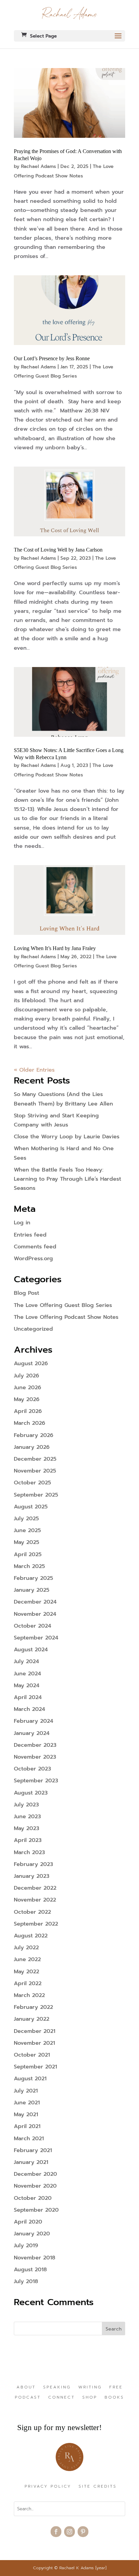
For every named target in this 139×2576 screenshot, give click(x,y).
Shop (90, 2398)
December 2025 (35, 1459)
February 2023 (33, 1864)
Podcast (28, 2398)
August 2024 (31, 1650)
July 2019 (26, 2246)
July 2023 (26, 1805)
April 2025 (28, 1554)
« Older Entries (34, 1070)
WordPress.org (33, 1259)
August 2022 (31, 1936)
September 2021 (35, 2067)
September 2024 (36, 1638)
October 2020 (33, 2198)
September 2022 (36, 1924)
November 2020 (35, 2186)
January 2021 (31, 2162)
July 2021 (26, 2091)
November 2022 (35, 1900)
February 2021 (33, 2150)
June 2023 (27, 1817)
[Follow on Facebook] (56, 2532)
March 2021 (29, 2139)
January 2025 (32, 1590)
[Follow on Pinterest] (83, 2532)
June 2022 (27, 1959)
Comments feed (35, 1247)
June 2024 (27, 1674)
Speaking (57, 2387)
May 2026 (27, 1399)
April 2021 (27, 2126)
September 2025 (36, 1495)
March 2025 (29, 1566)
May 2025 (26, 1542)
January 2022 (32, 2019)
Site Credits (98, 2487)
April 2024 (28, 1697)
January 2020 (32, 2234)
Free (116, 2387)
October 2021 (32, 2055)
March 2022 (29, 1995)
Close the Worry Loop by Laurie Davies (67, 1137)
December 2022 (35, 1888)
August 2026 (31, 1364)
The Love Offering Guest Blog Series (63, 1305)
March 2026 (30, 1423)
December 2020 (35, 2174)
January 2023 (32, 1876)
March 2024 (30, 1709)
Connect (62, 2398)
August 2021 (30, 2079)
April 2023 (28, 1840)
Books (114, 2398)
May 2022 (26, 1972)
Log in (22, 1223)
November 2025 (35, 1471)
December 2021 (35, 2031)
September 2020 (36, 2210)
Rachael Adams (38, 166)
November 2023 (35, 1757)
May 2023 (26, 1828)
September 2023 (36, 1781)
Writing (90, 2387)
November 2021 (34, 2043)
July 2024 (26, 1661)
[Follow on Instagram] (69, 2532)
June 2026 (27, 1388)
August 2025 (31, 1507)
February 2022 (33, 2007)
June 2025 (27, 1530)
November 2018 (35, 2258)
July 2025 (26, 1519)
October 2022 (32, 1912)
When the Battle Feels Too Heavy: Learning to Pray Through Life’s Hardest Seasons (67, 1179)
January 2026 (32, 1447)
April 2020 (28, 2222)
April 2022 (28, 1983)
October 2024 (33, 1626)
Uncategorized (33, 1329)
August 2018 (30, 2270)
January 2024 (32, 1733)
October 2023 (32, 1769)
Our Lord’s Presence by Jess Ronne (52, 358)
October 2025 (32, 1483)
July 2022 (26, 1948)
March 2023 (29, 1852)
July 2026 (26, 1376)
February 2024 (34, 1721)
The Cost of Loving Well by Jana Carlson (59, 550)
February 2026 (34, 1435)
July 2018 (26, 2281)
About (26, 2387)
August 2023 (31, 1793)
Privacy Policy (48, 2487)
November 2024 (35, 1614)
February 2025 (33, 1578)
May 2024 (27, 1686)
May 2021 (26, 2115)
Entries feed (30, 1235)
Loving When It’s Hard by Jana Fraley (55, 948)
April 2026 (28, 1411)
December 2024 (35, 1602)
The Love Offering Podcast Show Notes (66, 1317)
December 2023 (35, 1745)
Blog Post (26, 1293)
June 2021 (27, 2103)
